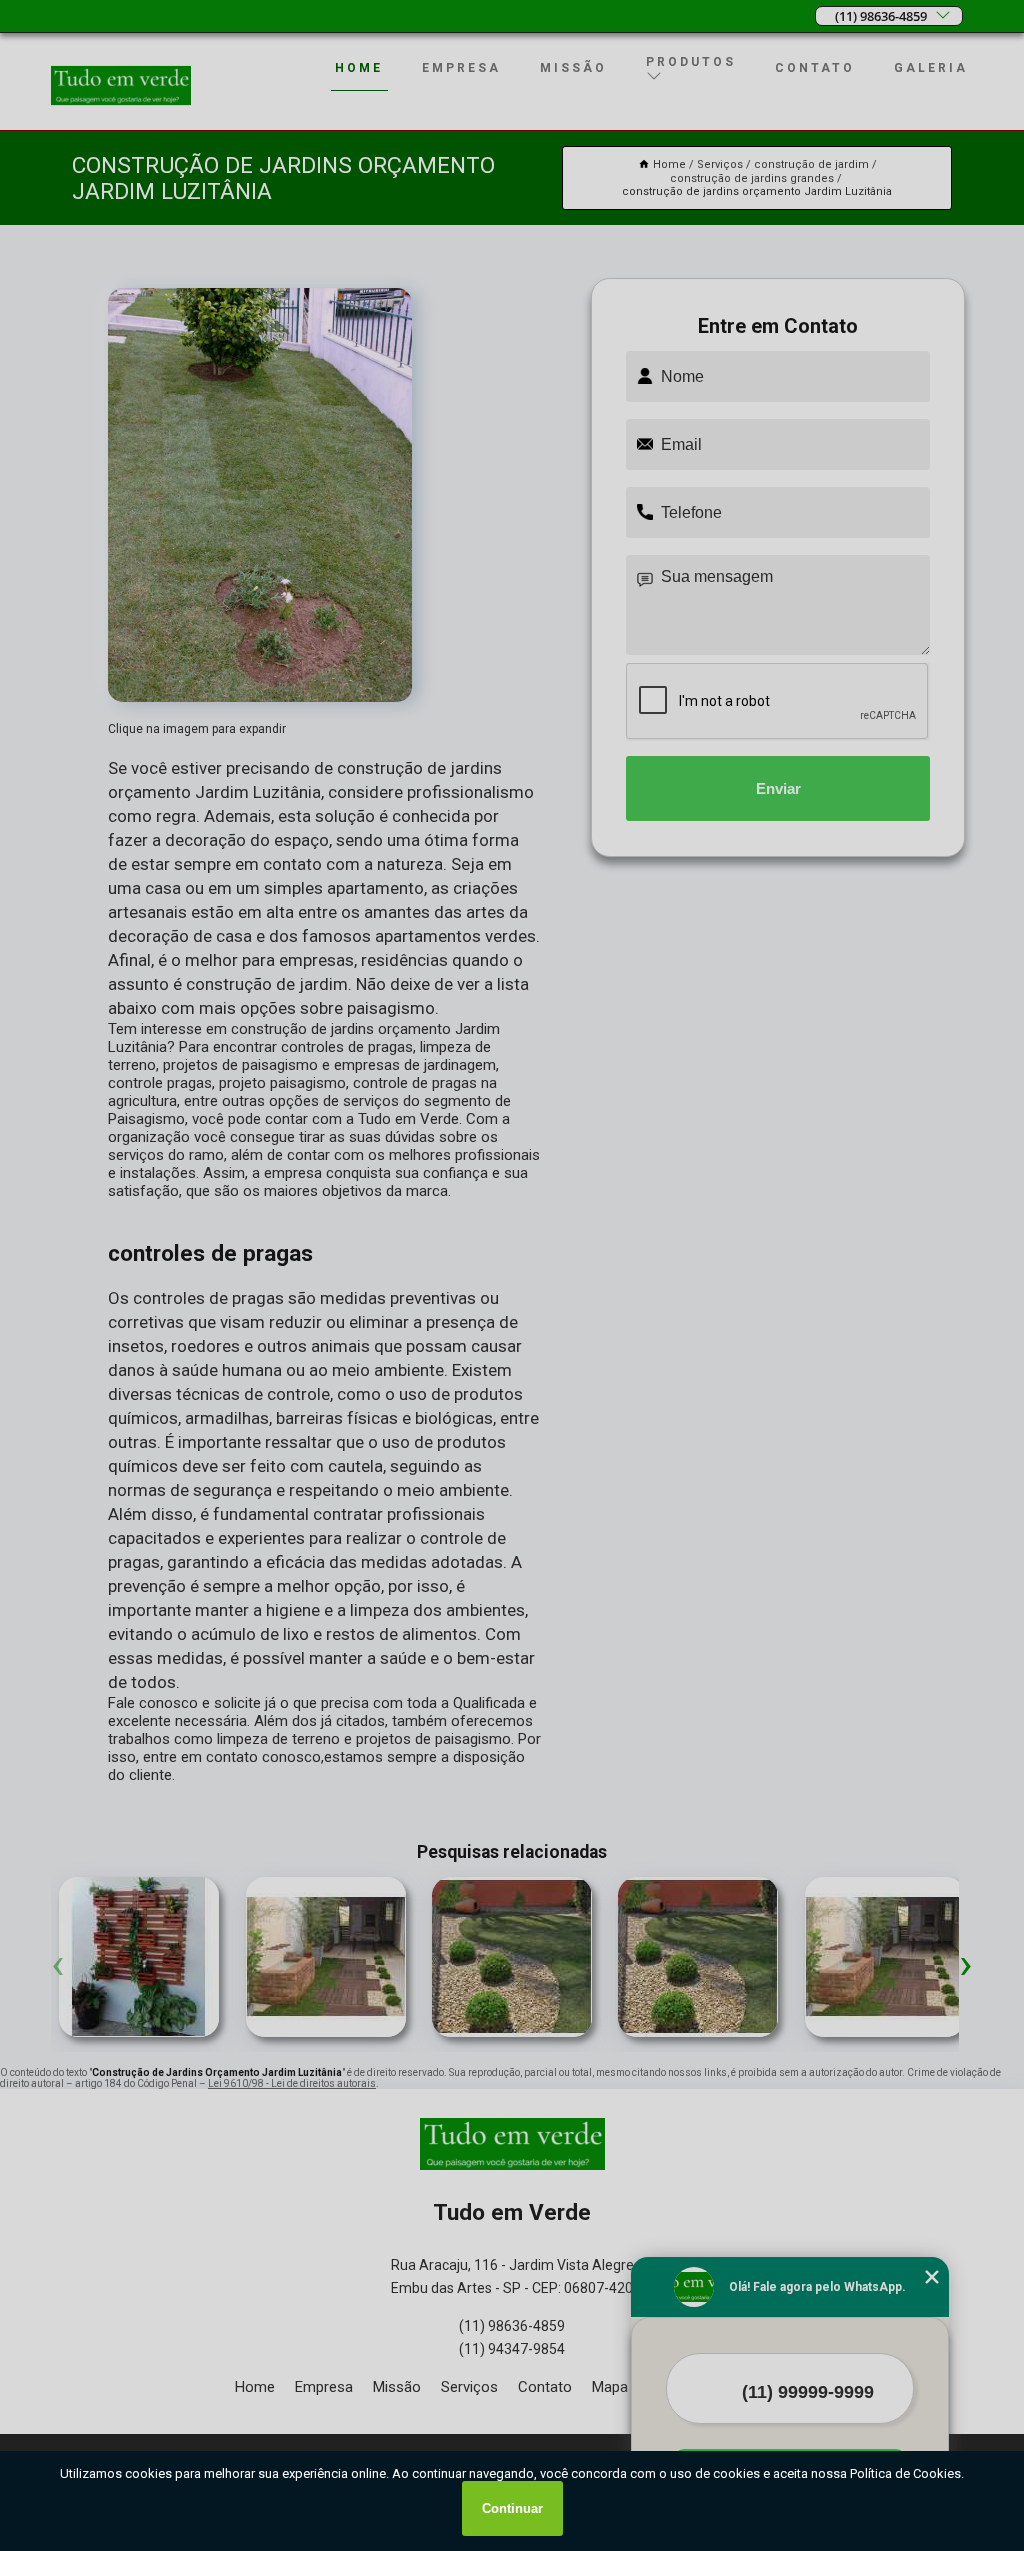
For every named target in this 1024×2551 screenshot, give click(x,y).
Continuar (512, 2508)
